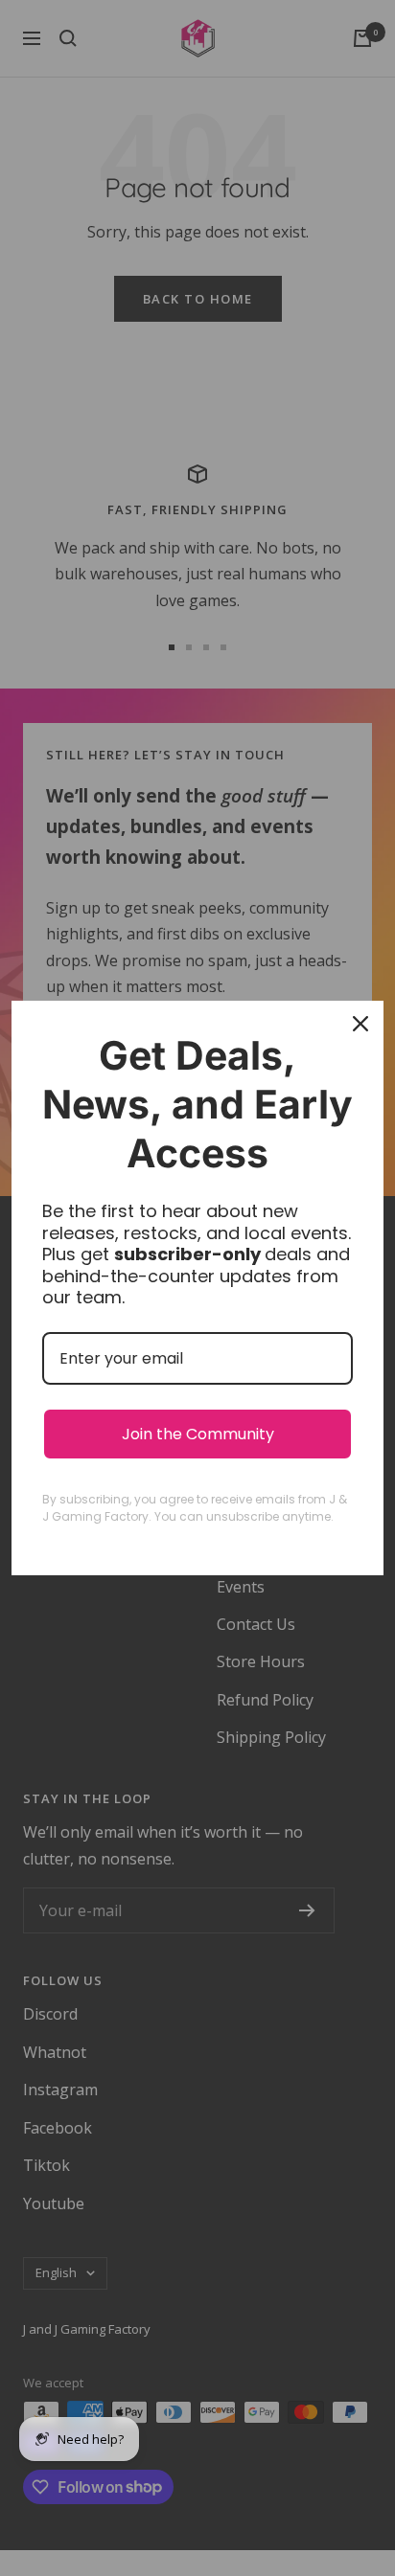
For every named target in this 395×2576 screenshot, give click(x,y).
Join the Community (198, 1434)
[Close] (360, 1024)
